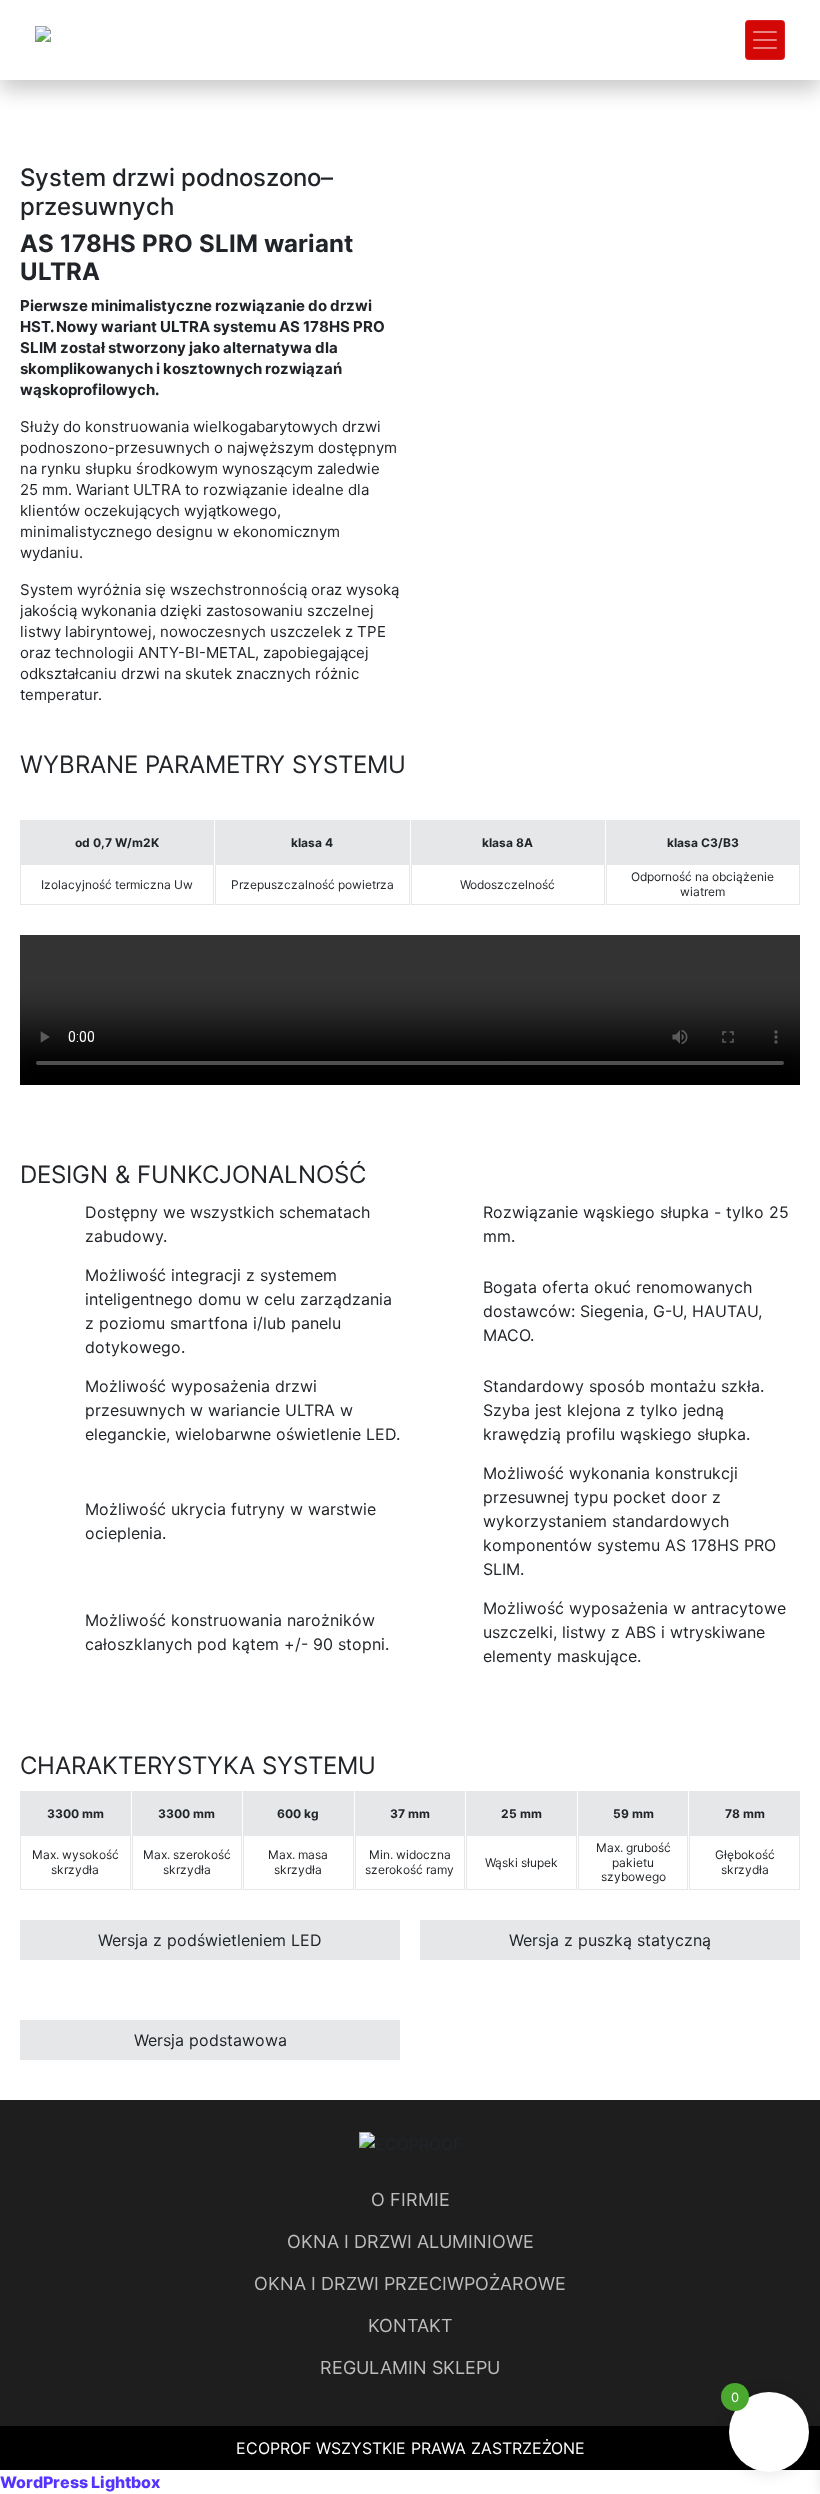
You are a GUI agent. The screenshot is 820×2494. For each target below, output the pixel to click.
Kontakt (410, 2325)
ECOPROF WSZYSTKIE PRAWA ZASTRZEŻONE (410, 2448)
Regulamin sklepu (410, 2367)
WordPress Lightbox (80, 2482)
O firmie (410, 2199)
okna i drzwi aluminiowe (410, 2241)
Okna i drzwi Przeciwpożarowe (410, 2283)
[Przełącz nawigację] (765, 40)
